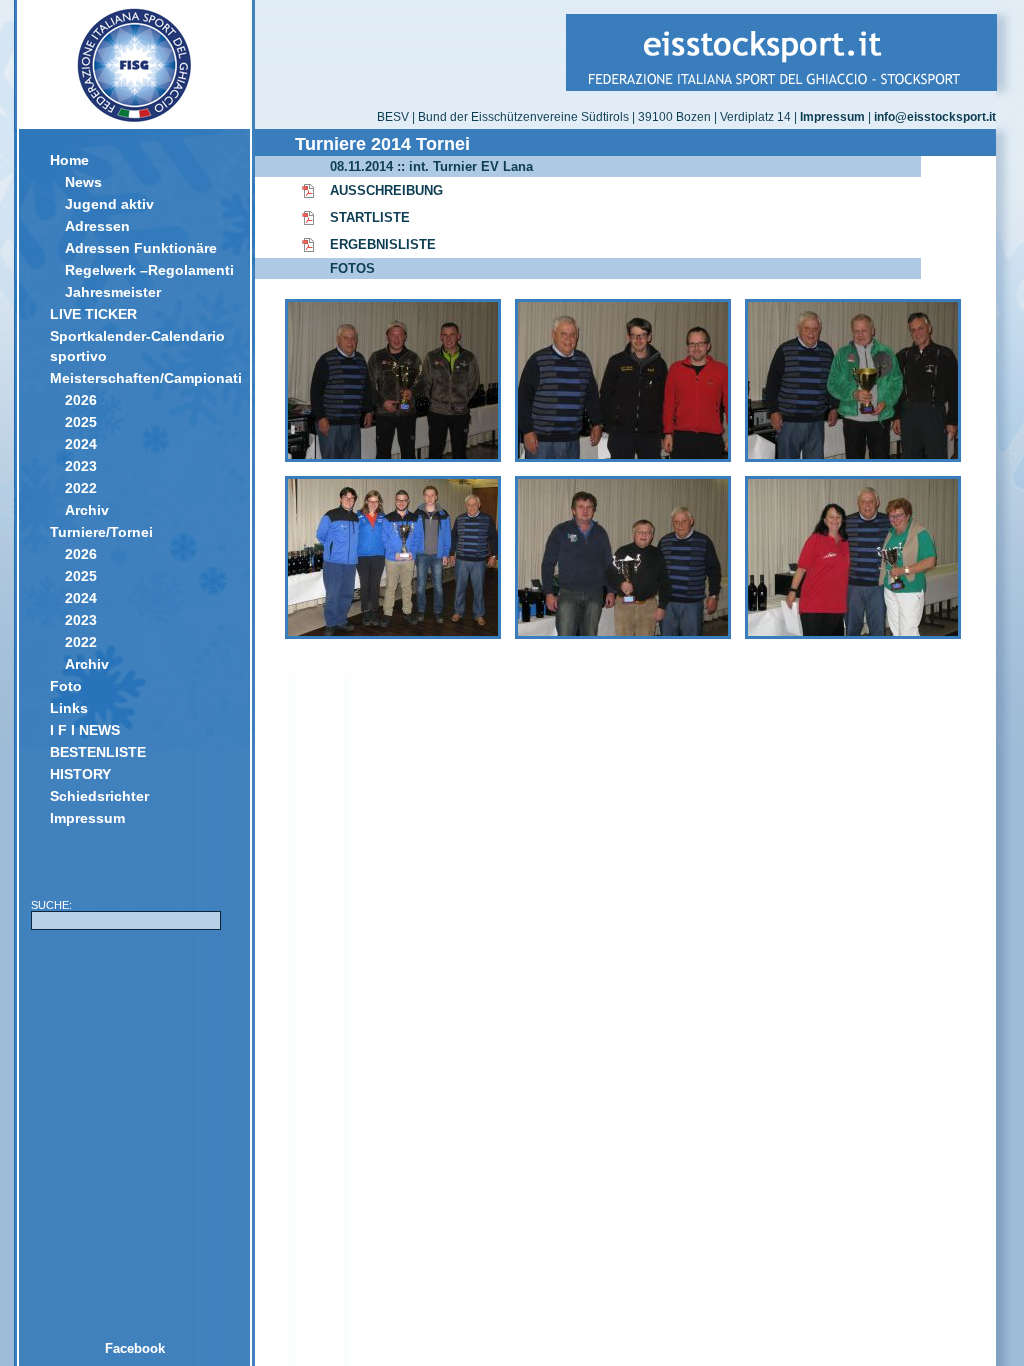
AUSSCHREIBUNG (386, 190)
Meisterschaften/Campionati (142, 378)
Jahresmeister (113, 292)
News (83, 182)
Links (69, 708)
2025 (81, 422)
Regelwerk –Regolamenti (149, 270)
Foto (66, 686)
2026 (81, 400)
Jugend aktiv (109, 204)
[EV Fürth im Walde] (623, 634)
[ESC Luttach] (623, 457)
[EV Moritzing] (853, 457)
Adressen (97, 226)
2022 (81, 488)
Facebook (135, 1348)
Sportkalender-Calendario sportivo (137, 346)
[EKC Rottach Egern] (853, 634)
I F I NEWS (85, 730)
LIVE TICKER (93, 314)
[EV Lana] (393, 634)
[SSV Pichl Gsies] (393, 457)
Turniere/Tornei (101, 532)
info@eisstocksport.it (935, 117)
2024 (81, 444)
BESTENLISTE (98, 752)
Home (69, 160)
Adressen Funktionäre (141, 248)
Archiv (87, 510)
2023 (81, 466)
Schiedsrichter (99, 796)
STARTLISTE (370, 217)
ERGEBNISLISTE (383, 244)
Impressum (87, 818)
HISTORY (80, 774)
